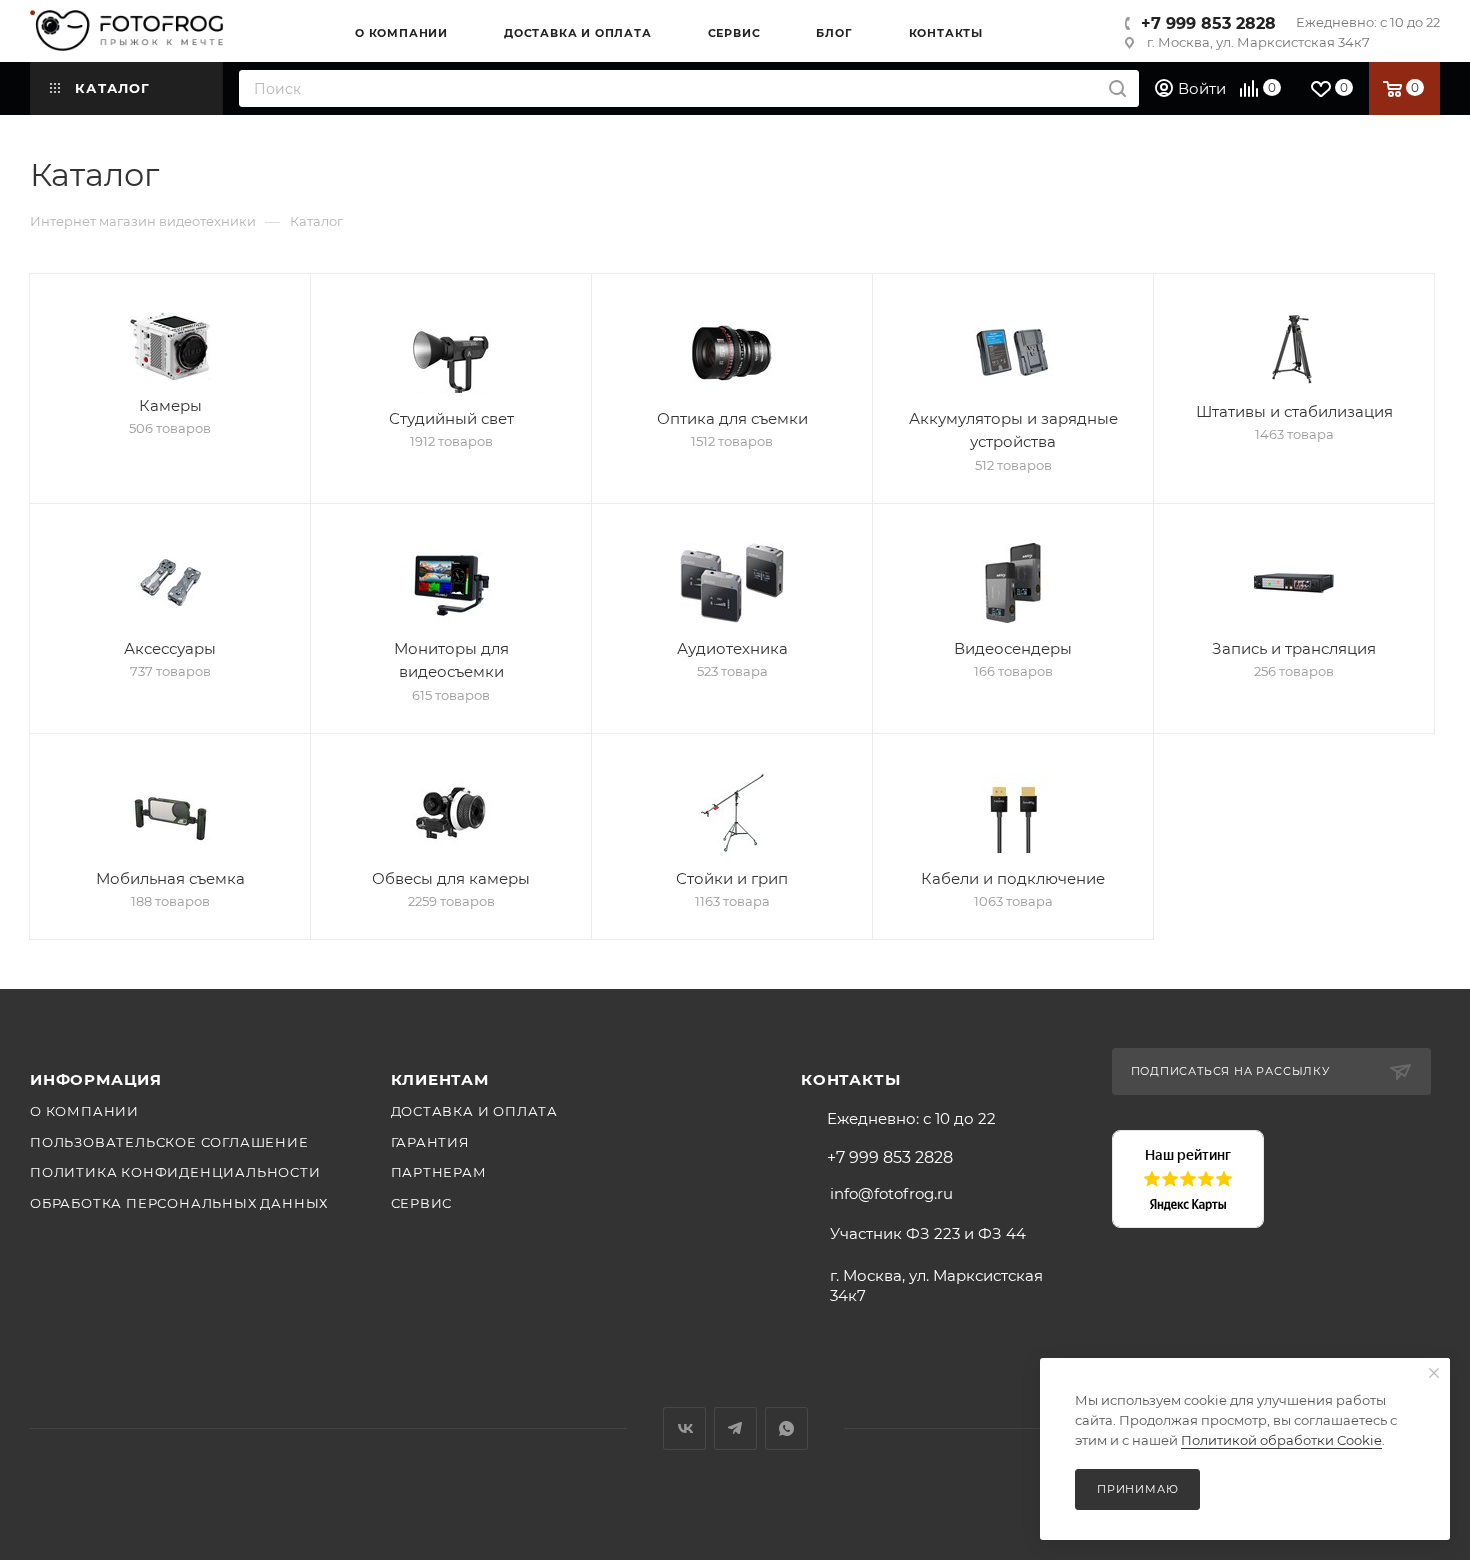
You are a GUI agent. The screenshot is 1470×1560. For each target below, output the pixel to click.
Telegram (735, 1428)
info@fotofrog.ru (891, 1193)
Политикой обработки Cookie (1281, 1440)
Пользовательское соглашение (169, 1142)
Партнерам (439, 1172)
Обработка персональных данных (179, 1203)
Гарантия (430, 1142)
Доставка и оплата (475, 1111)
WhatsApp (786, 1428)
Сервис (422, 1203)
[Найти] (1117, 88)
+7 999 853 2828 (1208, 23)
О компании (84, 1111)
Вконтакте (684, 1428)
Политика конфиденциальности (175, 1172)
